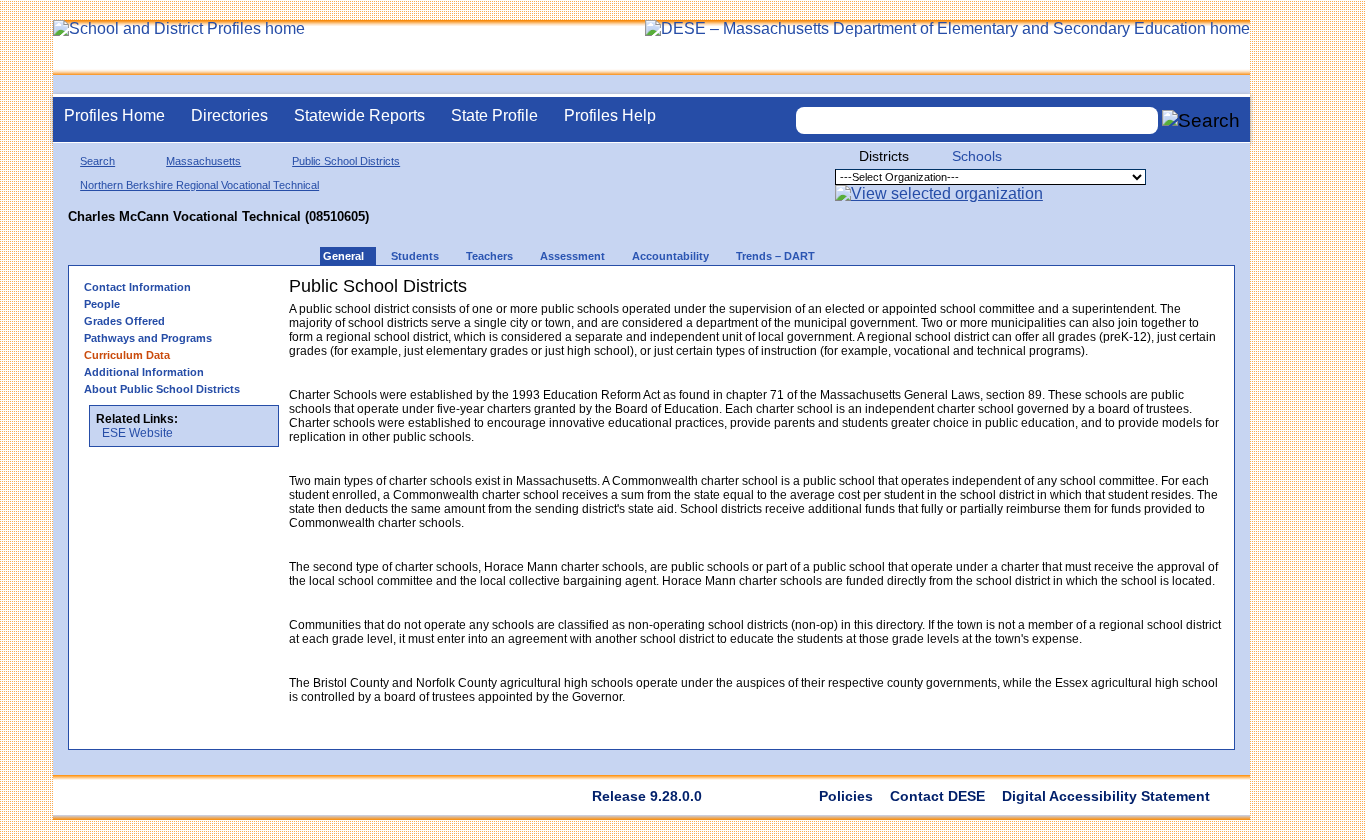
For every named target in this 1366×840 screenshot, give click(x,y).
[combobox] (977, 120)
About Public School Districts (162, 389)
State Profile (494, 115)
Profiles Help (610, 115)
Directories (229, 115)
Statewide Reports (359, 115)
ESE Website (137, 433)
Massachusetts (203, 161)
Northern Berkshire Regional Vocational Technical (199, 185)
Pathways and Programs (148, 338)
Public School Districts (346, 161)
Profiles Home (114, 115)
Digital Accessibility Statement (1106, 796)
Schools (977, 156)
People (102, 304)
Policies (846, 796)
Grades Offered (124, 321)
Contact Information (137, 287)
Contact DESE (937, 796)
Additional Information (144, 372)
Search (97, 161)
